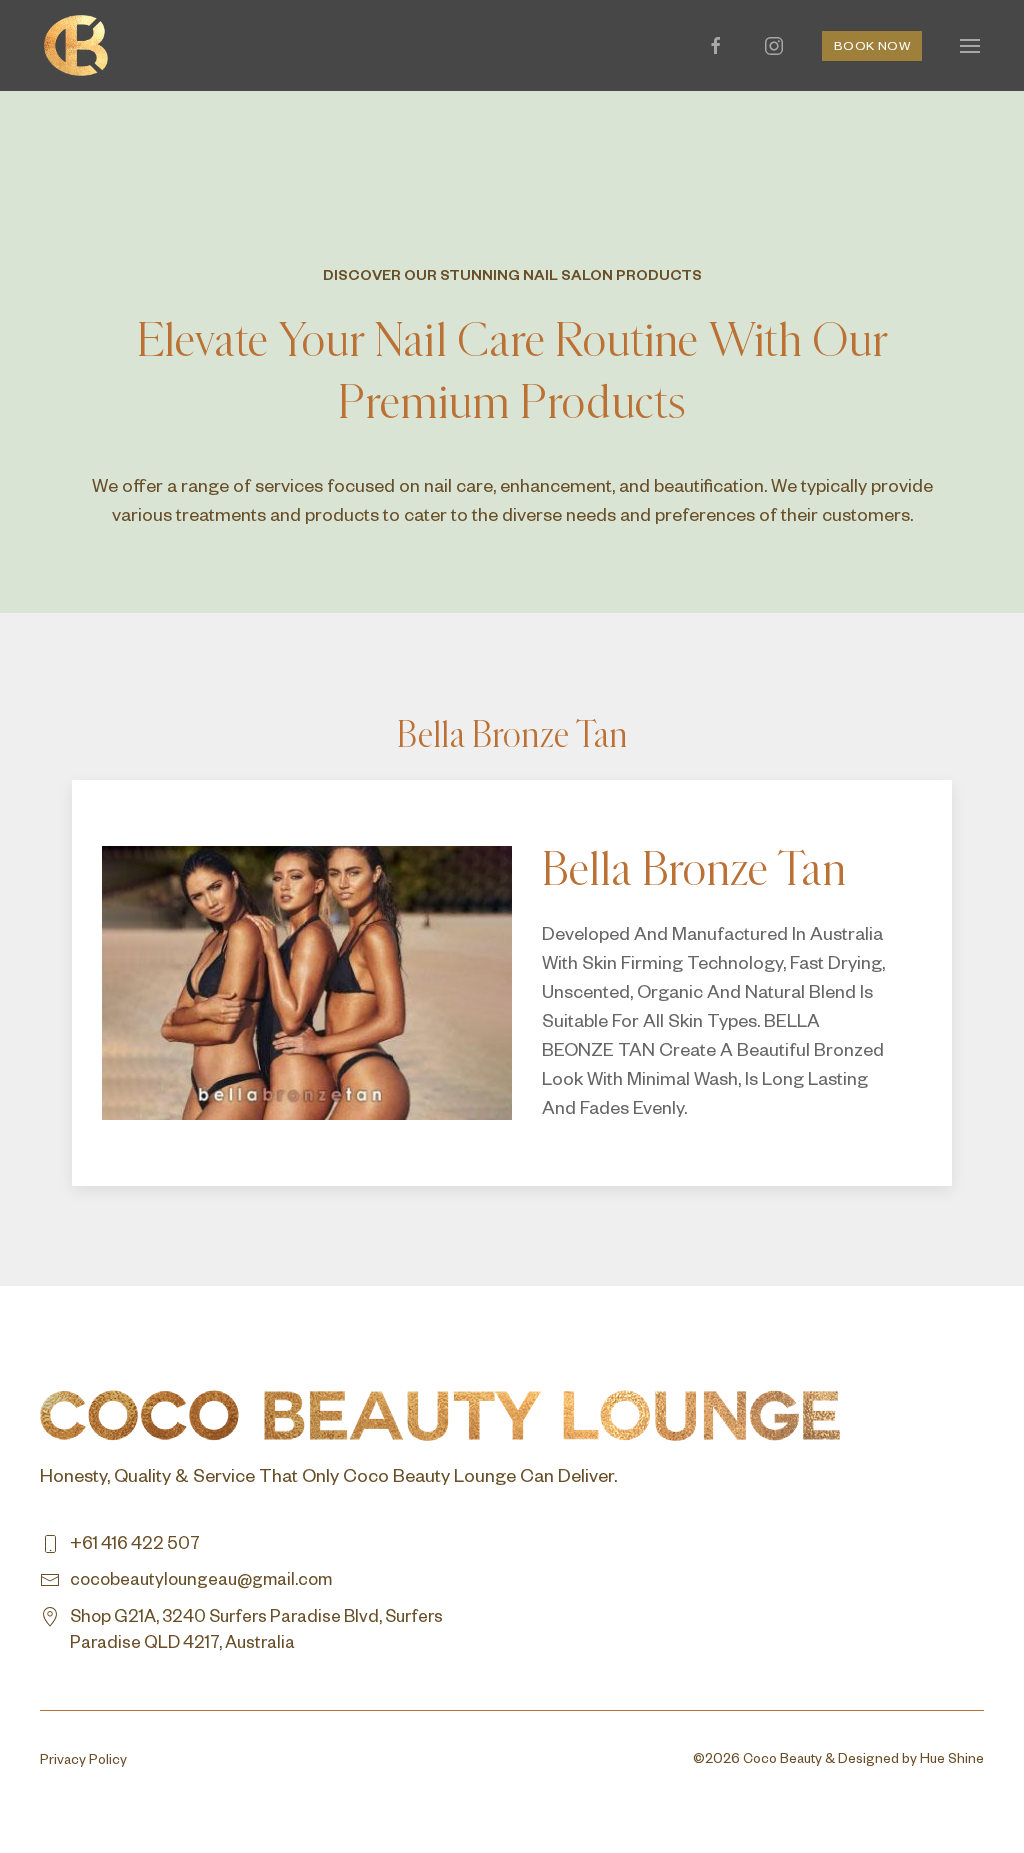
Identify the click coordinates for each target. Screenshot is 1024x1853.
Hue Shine (952, 1761)
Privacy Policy (83, 1762)
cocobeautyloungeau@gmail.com (201, 1582)
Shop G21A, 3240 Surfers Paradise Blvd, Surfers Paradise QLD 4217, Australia (256, 1633)
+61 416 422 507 (135, 1546)
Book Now (872, 48)
